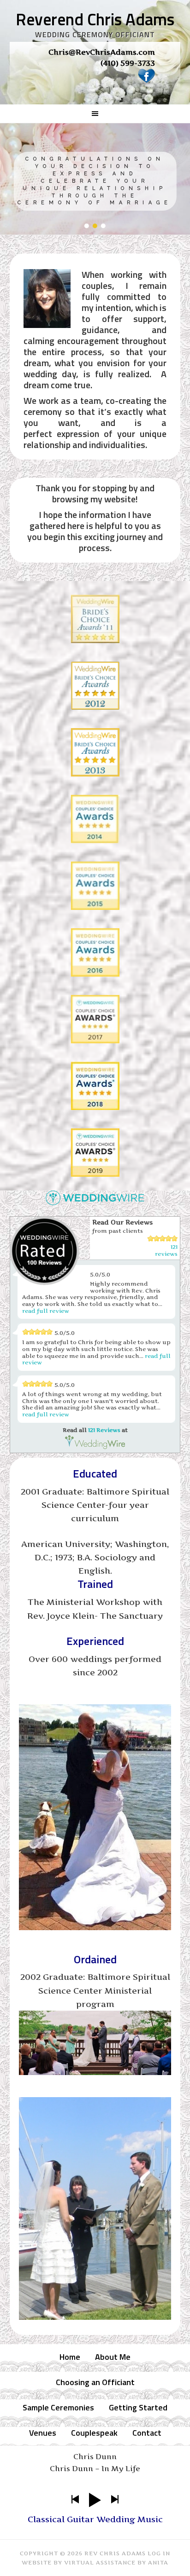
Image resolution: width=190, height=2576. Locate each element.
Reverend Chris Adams (95, 19)
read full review (46, 1311)
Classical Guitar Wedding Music (95, 2519)
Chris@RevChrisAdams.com (102, 52)
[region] (95, 69)
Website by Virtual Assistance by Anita (95, 2562)
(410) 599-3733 (128, 63)
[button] (87, 226)
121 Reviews (104, 1430)
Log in (159, 2553)
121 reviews (166, 1250)
